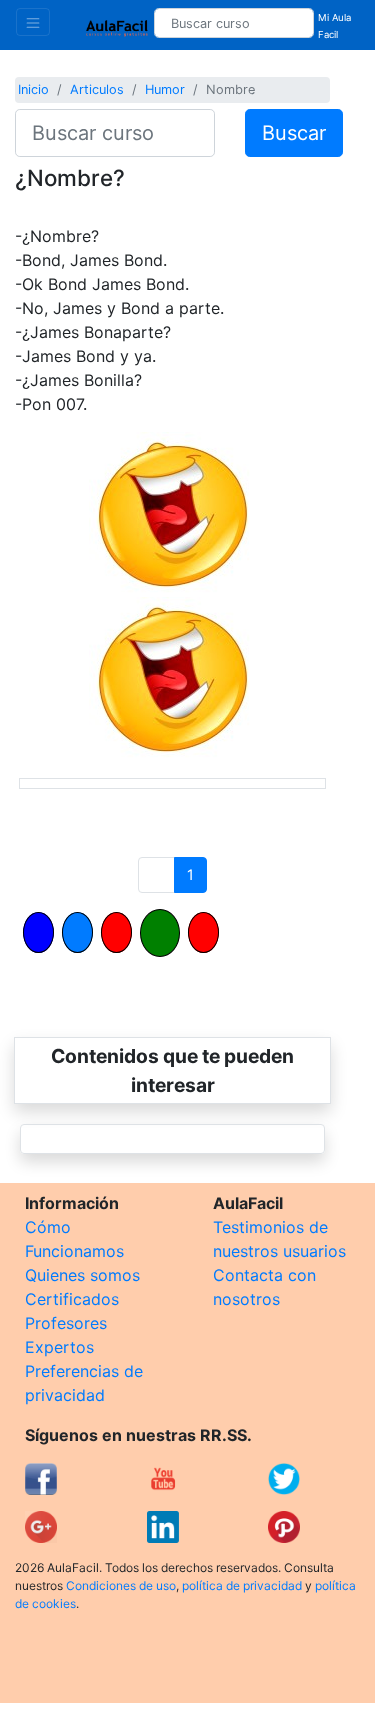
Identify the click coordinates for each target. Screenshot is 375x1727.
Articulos (97, 89)
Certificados (72, 1299)
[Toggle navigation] (33, 22)
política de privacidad (242, 1585)
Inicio (33, 89)
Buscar (294, 133)
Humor (165, 89)
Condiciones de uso (121, 1585)
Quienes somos (82, 1275)
